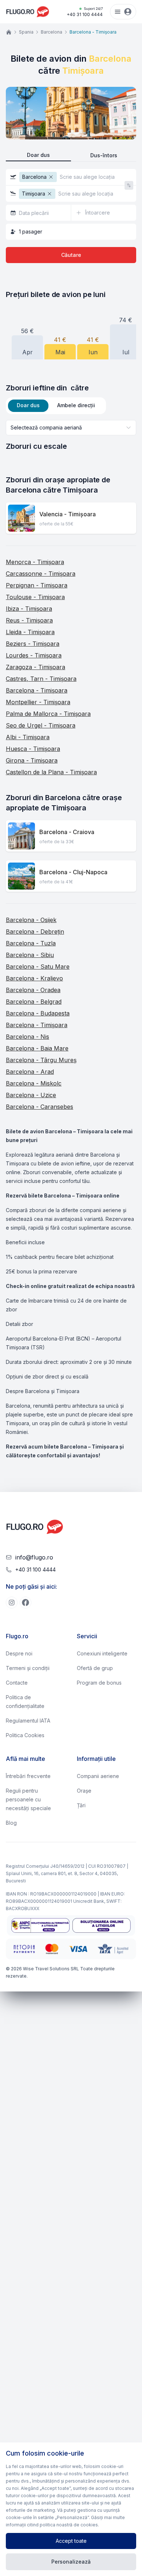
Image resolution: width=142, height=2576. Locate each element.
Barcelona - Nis (27, 1037)
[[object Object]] (12, 1603)
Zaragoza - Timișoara (35, 667)
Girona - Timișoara (32, 760)
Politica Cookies (25, 1735)
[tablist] (56, 406)
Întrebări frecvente (28, 1776)
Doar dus (38, 155)
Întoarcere (98, 213)
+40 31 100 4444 (85, 12)
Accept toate (71, 2541)
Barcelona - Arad (30, 1072)
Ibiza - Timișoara (29, 609)
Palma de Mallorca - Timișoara (48, 714)
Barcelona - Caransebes (40, 1107)
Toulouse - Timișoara (35, 597)
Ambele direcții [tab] (76, 405)
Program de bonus (99, 1683)
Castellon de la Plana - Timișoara (51, 772)
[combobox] (71, 428)
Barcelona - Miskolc (34, 1083)
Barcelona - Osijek (31, 920)
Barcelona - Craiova (67, 832)
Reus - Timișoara (29, 620)
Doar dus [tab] (28, 405)
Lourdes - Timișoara (34, 655)
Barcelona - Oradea (33, 990)
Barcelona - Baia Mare (37, 1048)
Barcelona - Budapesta (38, 1013)
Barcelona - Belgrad (34, 1002)
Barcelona (52, 32)
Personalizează (71, 2562)
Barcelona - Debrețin (35, 932)
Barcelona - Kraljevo (34, 978)
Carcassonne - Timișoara (41, 574)
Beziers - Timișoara (33, 644)
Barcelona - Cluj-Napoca (73, 872)
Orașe (84, 1791)
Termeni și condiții (28, 1668)
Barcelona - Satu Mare (38, 967)
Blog (11, 1823)
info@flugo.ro (34, 1557)
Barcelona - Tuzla (31, 943)
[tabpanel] (71, 436)
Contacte (17, 1683)
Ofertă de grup (95, 1668)
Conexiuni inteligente (102, 1653)
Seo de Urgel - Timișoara (41, 725)
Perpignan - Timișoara (37, 585)
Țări (81, 1805)
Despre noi (19, 1653)
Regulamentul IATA (28, 1721)
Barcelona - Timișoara (37, 690)
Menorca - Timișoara (35, 562)
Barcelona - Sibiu (30, 955)
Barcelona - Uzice (31, 1095)
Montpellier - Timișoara (38, 702)
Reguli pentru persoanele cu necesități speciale (28, 1799)
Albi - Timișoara (28, 737)
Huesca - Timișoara (33, 749)
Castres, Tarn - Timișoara (41, 679)
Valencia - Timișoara (68, 514)
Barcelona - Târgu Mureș (41, 1060)
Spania (26, 32)
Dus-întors (104, 155)
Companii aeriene (98, 1776)
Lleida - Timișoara (30, 632)
